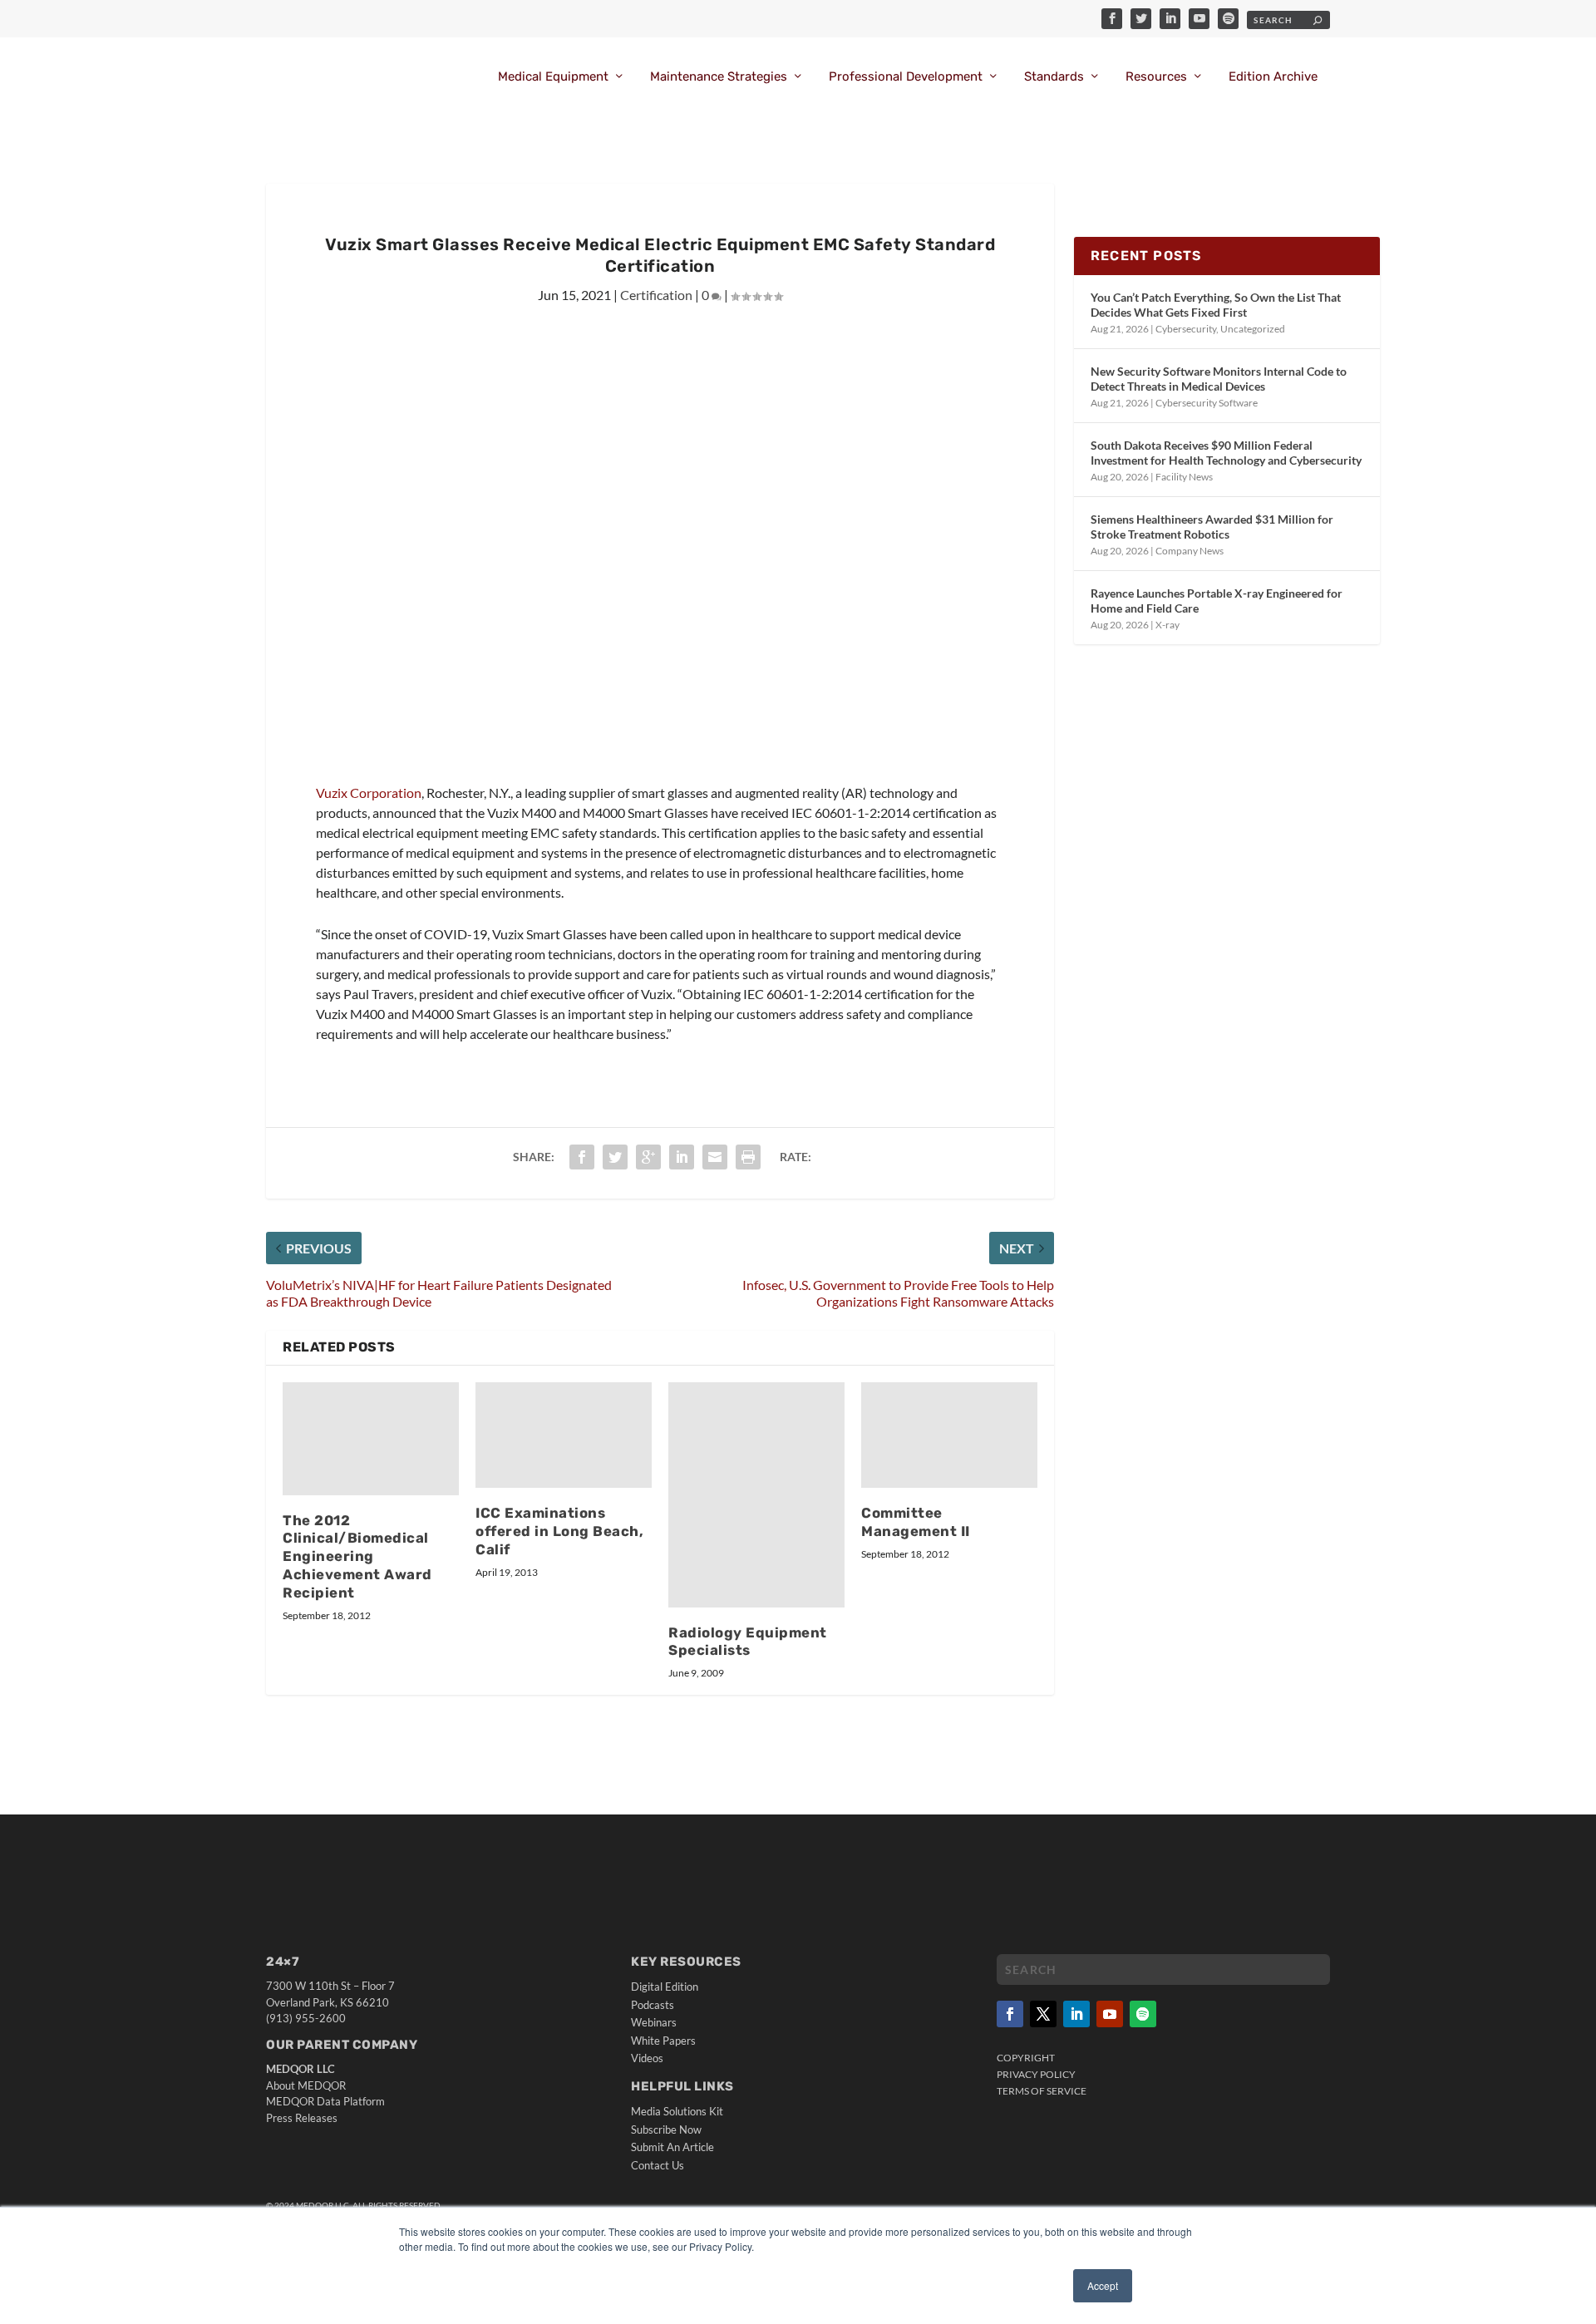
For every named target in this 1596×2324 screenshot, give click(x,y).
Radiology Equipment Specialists (748, 1642)
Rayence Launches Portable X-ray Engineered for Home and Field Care (1217, 601)
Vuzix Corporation (369, 793)
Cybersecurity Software (1207, 403)
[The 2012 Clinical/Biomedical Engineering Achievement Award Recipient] (371, 1439)
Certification (656, 295)
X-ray (1167, 625)
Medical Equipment (553, 77)
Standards (1054, 77)
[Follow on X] (1043, 2014)
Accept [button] (1103, 2285)
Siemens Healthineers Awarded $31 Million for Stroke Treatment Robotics (1212, 527)
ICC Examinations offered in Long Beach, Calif (559, 1531)
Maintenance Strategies (719, 77)
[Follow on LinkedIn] (1076, 2014)
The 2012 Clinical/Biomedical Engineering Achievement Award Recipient (357, 1556)
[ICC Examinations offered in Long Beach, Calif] (564, 1435)
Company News (1190, 551)
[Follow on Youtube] (1110, 2014)
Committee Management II (916, 1522)
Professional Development (906, 77)
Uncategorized (1253, 329)
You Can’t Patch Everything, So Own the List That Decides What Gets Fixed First (1216, 305)
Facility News (1184, 477)
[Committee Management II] (949, 1435)
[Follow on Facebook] (1010, 2014)
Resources (1156, 77)
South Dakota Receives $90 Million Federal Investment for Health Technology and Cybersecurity (1226, 453)
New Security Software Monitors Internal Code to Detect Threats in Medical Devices (1219, 379)
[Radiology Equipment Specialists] (756, 1495)
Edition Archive (1273, 77)
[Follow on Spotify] (1143, 2014)
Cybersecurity (1186, 329)
